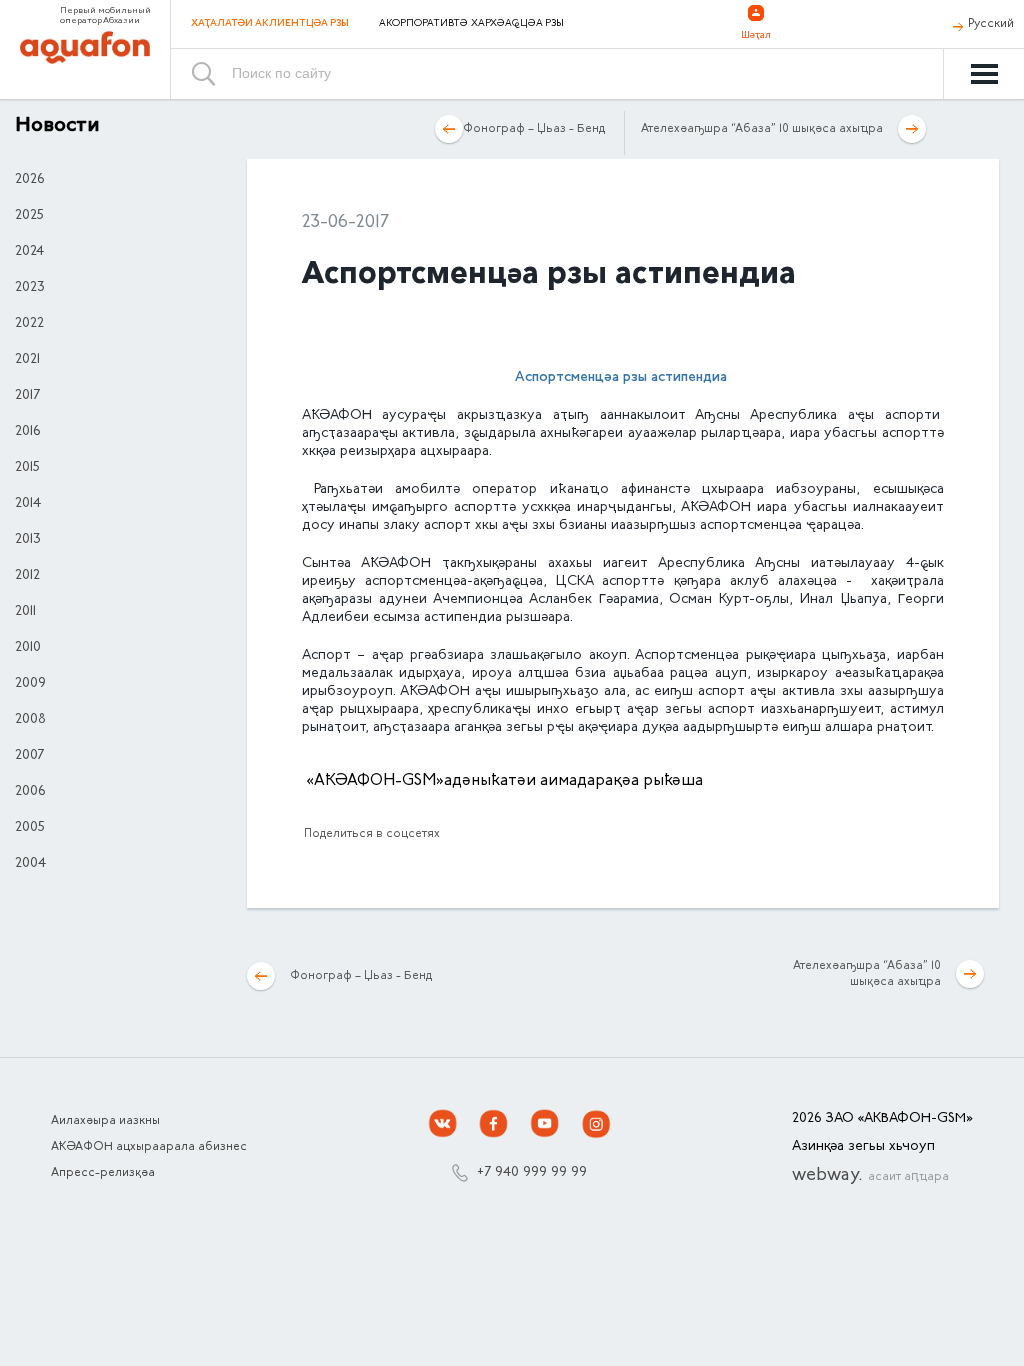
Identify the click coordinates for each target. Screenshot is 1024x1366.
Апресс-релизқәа (103, 1173)
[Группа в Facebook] (494, 1124)
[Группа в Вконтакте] (443, 1124)
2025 (29, 216)
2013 (28, 540)
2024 (29, 252)
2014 (28, 504)
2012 (27, 576)
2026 (29, 180)
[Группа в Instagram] (596, 1124)
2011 (25, 612)
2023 (30, 288)
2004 (30, 864)
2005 (30, 828)
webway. (870, 1176)
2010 (28, 648)
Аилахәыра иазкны (105, 1121)
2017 (27, 396)
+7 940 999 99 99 (532, 1173)
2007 (29, 756)
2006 (30, 792)
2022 (29, 324)
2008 (30, 720)
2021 (27, 360)
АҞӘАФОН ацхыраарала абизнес (149, 1147)
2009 (30, 684)
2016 (27, 432)
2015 (27, 468)
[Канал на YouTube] (545, 1124)
